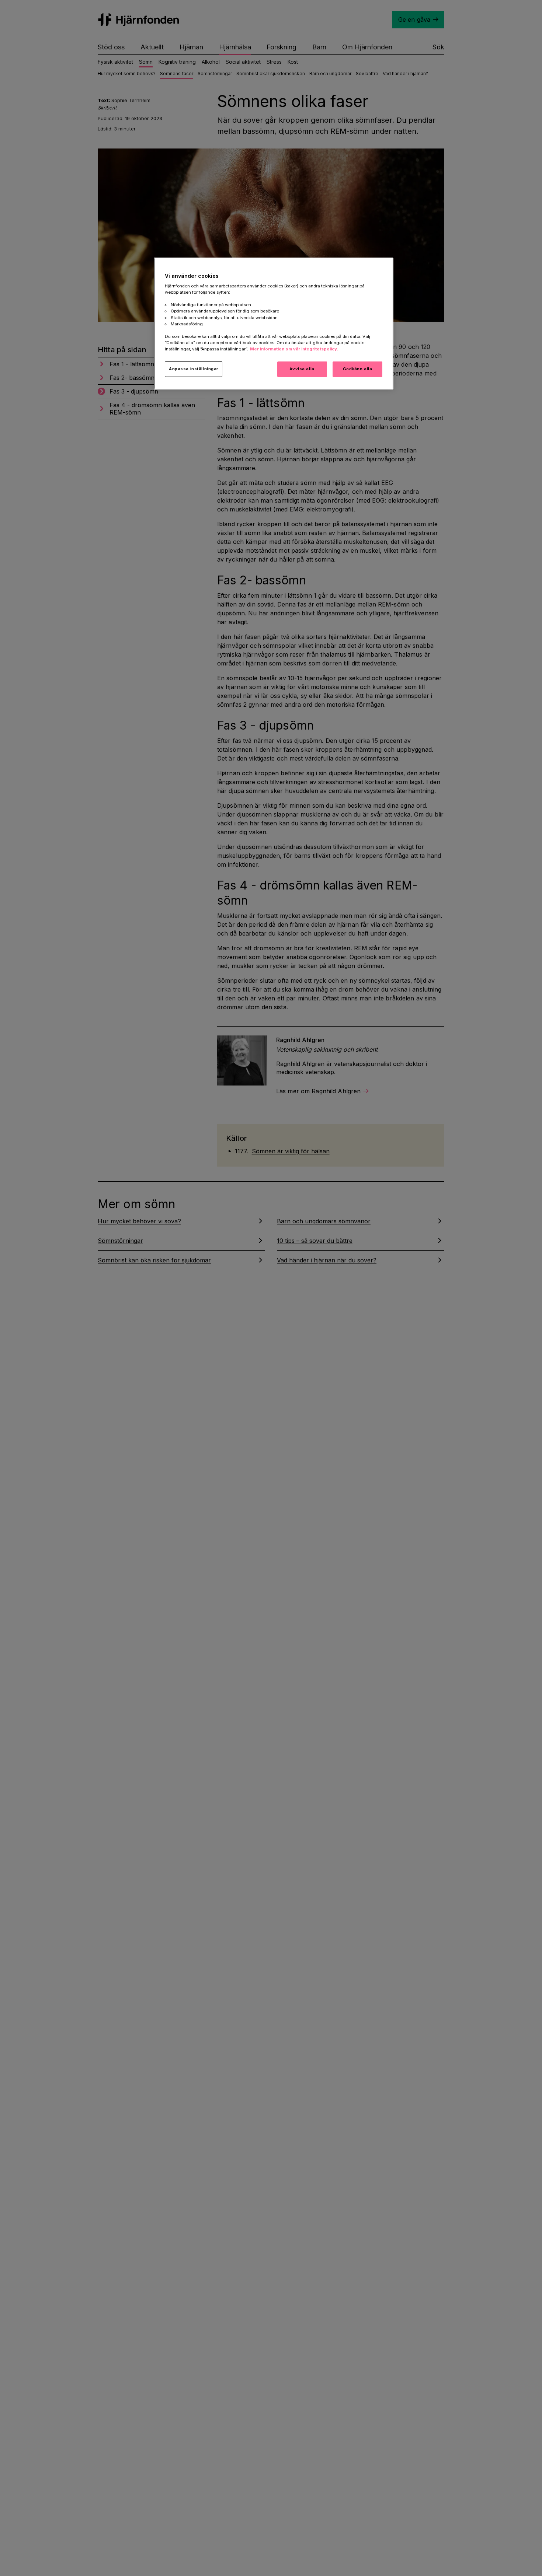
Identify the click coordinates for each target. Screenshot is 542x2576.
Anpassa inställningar (194, 369)
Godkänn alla (358, 369)
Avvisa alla (302, 369)
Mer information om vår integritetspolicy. (294, 349)
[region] (274, 324)
